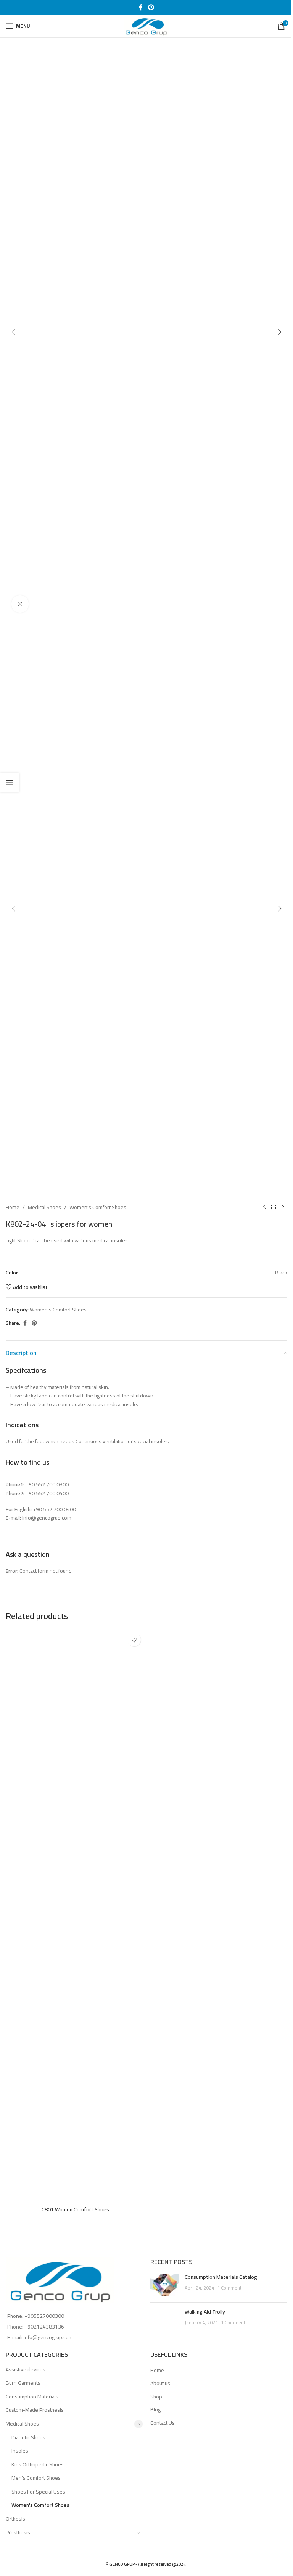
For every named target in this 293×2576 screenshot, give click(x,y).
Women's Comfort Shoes (98, 1207)
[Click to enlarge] (20, 604)
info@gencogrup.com (48, 2337)
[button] (13, 332)
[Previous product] (264, 1207)
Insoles (20, 2451)
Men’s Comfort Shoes (36, 2478)
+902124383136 (44, 2327)
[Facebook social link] (141, 7)
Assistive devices (26, 2369)
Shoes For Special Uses (38, 2492)
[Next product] (283, 1207)
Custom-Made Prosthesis (35, 2410)
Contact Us (163, 2423)
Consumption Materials (32, 2397)
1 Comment (229, 2288)
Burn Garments (23, 2383)
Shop (156, 2397)
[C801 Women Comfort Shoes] (75, 1916)
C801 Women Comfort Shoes (75, 2209)
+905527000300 (44, 2316)
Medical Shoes (44, 1207)
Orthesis (15, 2519)
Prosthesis (18, 2532)
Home (13, 1207)
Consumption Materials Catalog (221, 2277)
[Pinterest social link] (151, 7)
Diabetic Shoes (28, 2437)
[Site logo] (146, 26)
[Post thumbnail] (165, 2285)
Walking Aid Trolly (205, 2312)
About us (160, 2384)
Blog (155, 2410)
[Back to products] (274, 1207)
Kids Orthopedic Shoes (38, 2464)
